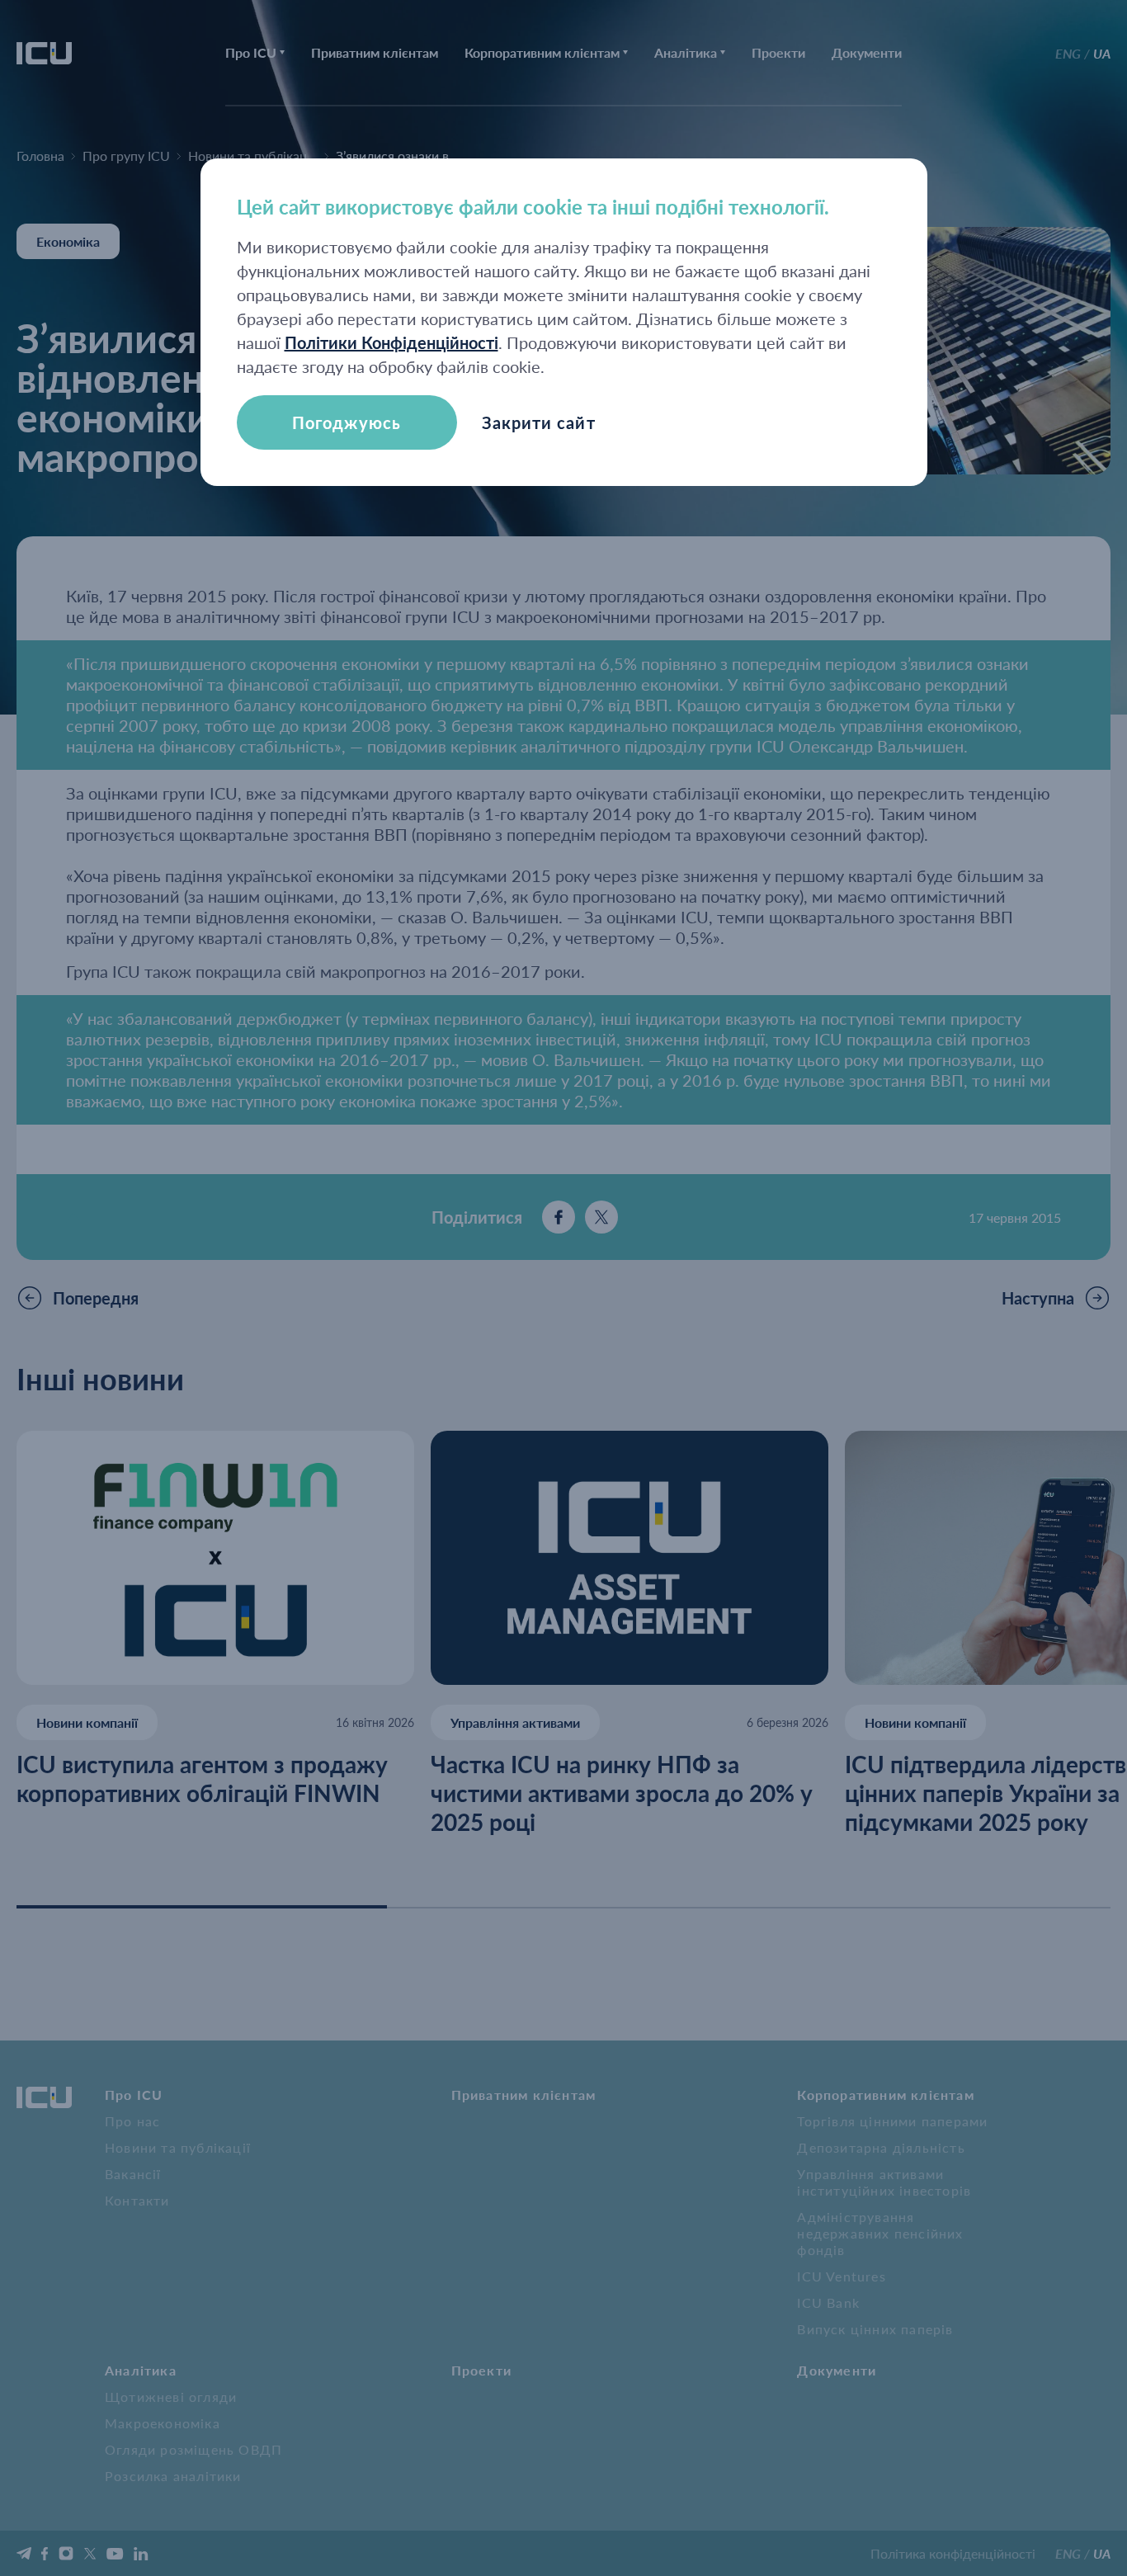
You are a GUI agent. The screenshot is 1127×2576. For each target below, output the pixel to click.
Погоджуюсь (347, 422)
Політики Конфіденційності (391, 342)
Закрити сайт (539, 422)
